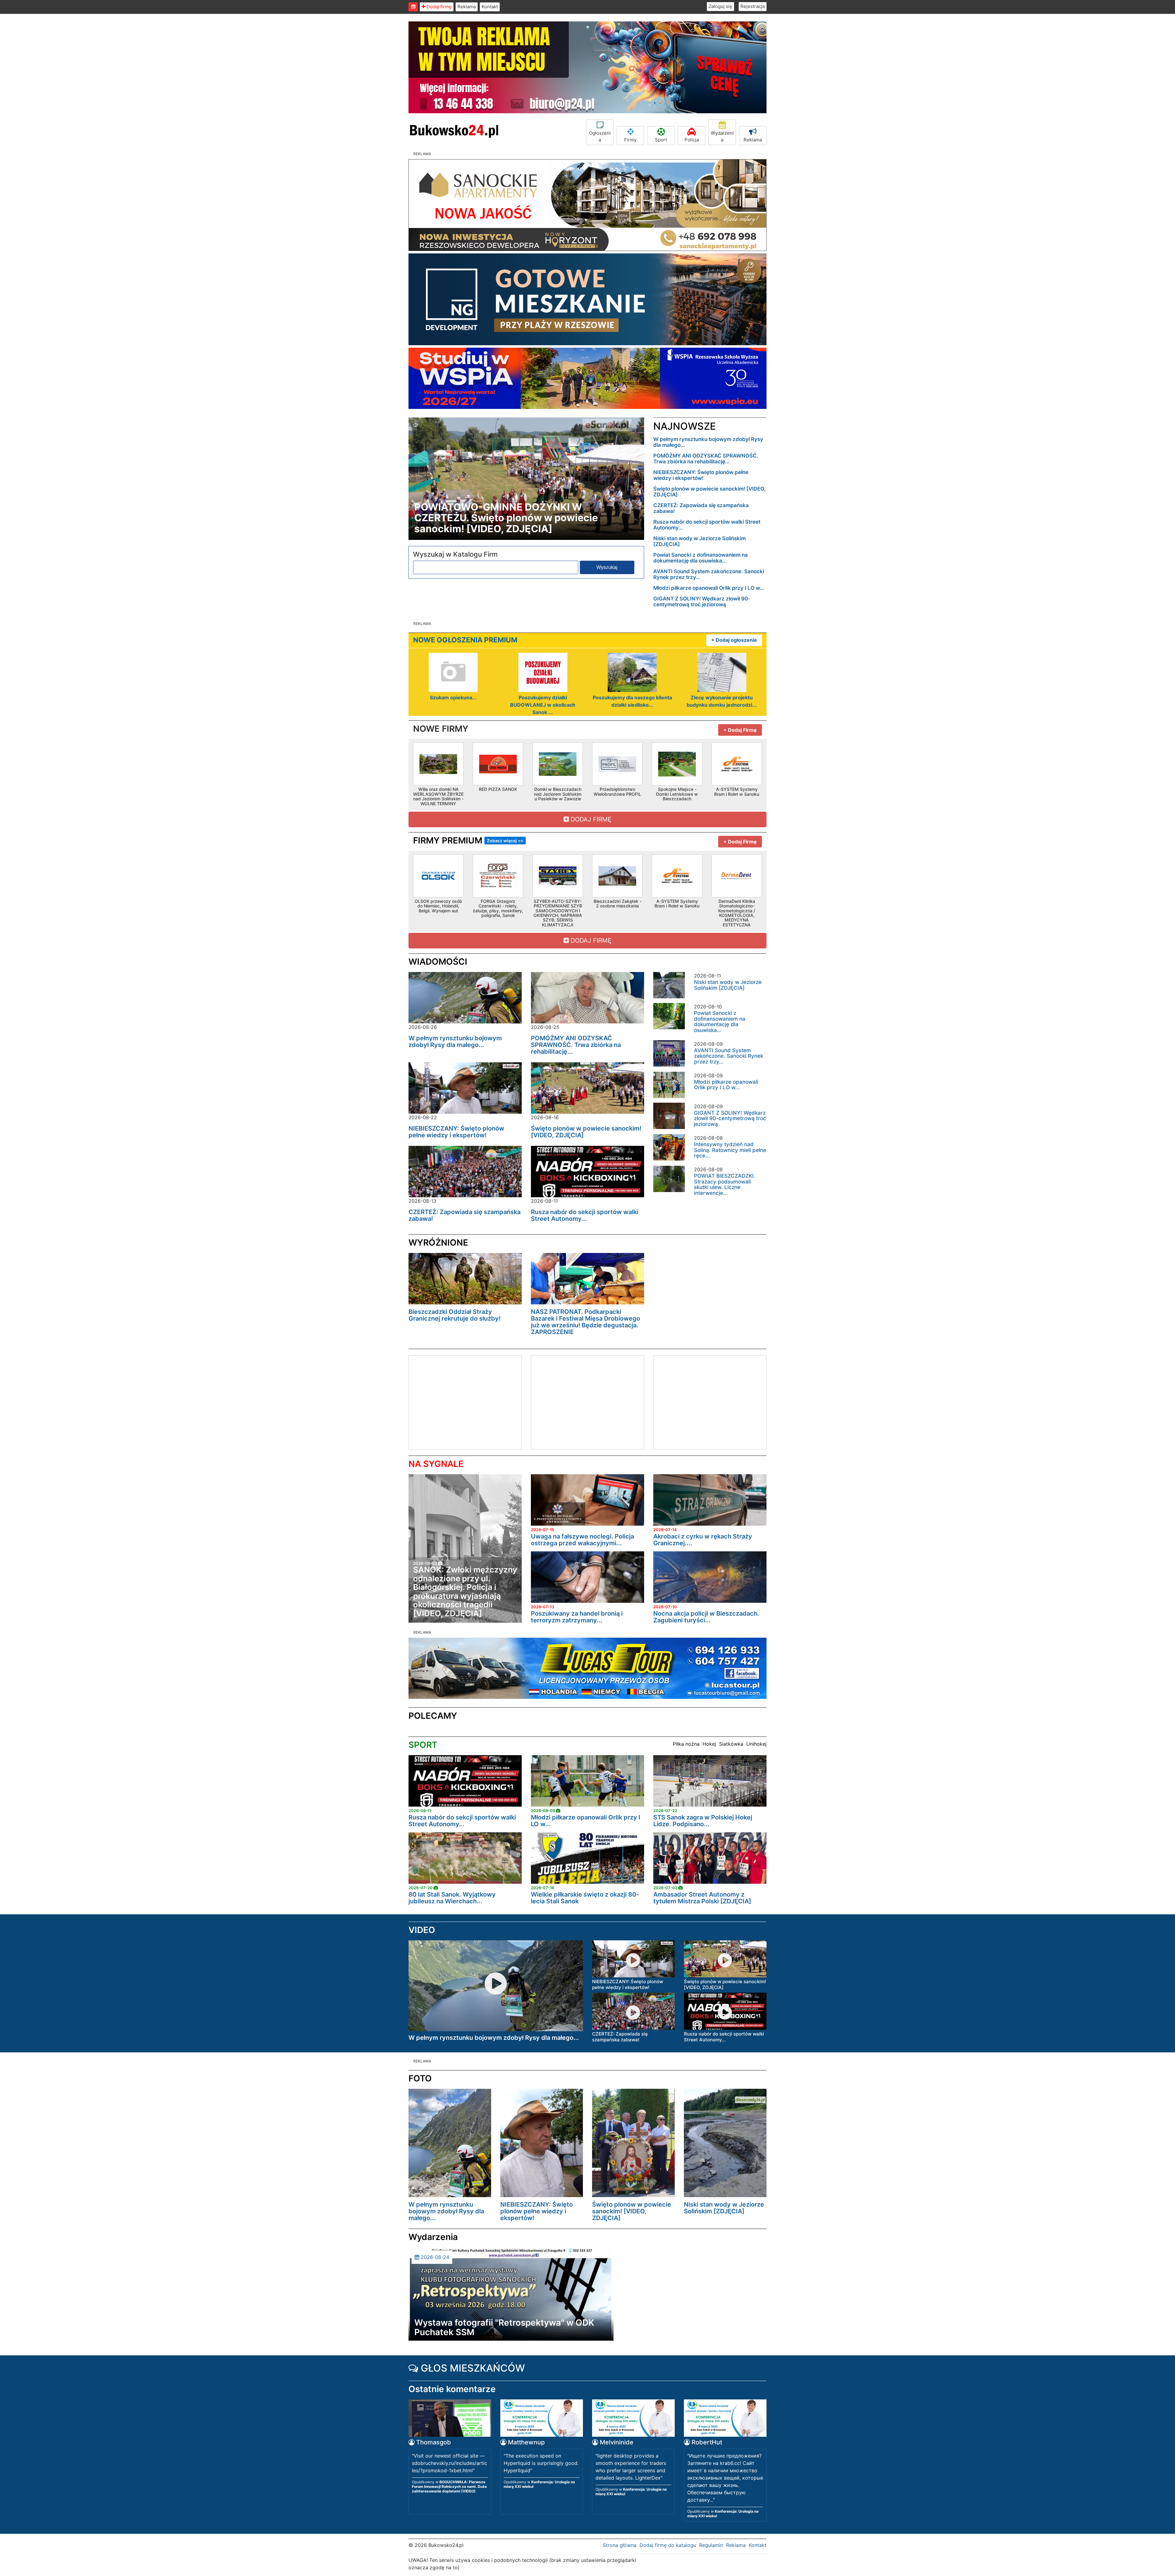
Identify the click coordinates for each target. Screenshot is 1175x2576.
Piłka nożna (686, 1744)
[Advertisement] (460, 1401)
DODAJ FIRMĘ (590, 819)
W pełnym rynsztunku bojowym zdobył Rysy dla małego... (708, 442)
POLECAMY (433, 1716)
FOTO (420, 2078)
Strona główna (620, 2545)
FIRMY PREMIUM (468, 840)
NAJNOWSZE (684, 426)
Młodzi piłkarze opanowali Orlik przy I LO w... (709, 588)
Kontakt (490, 7)
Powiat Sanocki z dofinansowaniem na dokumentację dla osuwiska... (701, 558)
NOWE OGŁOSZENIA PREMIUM (465, 640)
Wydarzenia (722, 136)
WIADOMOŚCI (438, 962)
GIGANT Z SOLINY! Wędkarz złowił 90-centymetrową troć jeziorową (702, 602)
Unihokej (756, 1744)
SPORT (423, 1745)
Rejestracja (753, 6)
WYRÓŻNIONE (438, 1243)
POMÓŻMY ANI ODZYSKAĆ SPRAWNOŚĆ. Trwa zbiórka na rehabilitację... (706, 459)
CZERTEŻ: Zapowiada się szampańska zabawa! (701, 508)
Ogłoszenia (600, 136)
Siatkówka (731, 1744)
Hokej (709, 1744)
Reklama (467, 7)
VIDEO (422, 1930)
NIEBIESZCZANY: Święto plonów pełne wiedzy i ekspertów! (701, 475)
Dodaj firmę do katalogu (668, 2545)
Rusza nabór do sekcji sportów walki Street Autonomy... (707, 525)
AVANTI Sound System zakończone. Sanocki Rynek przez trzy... (709, 574)
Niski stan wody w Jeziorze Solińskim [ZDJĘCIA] (699, 541)
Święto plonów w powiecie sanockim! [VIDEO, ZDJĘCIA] (709, 492)
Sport (661, 140)
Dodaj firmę (438, 7)
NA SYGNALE (436, 1464)
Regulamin (711, 2545)
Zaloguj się (720, 6)
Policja (692, 140)
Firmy (630, 140)
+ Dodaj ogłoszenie (734, 640)
